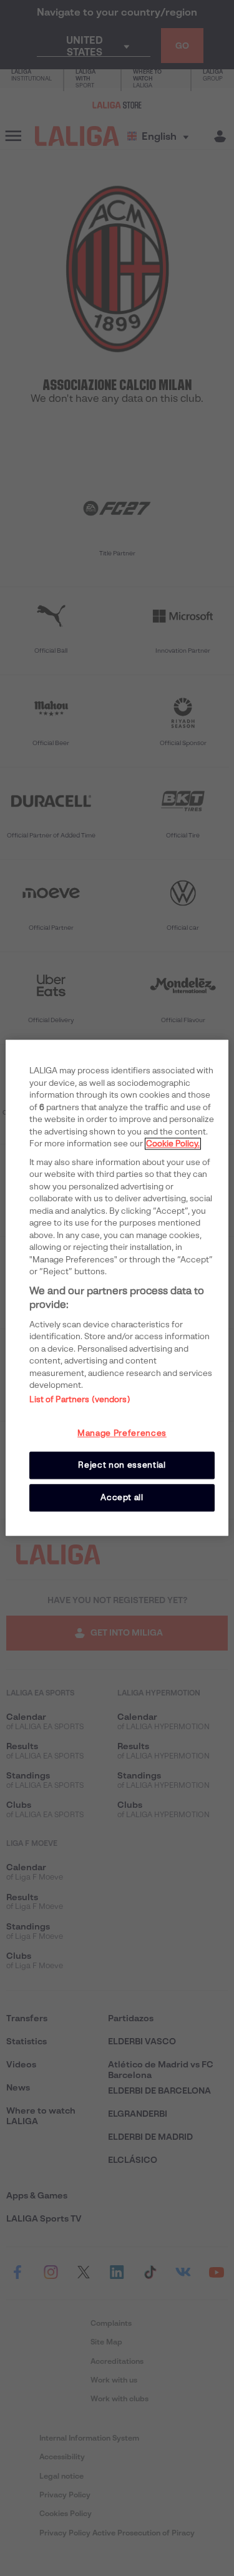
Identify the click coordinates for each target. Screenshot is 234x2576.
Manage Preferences (122, 1433)
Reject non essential (122, 1465)
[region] (117, 1288)
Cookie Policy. (173, 1144)
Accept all (122, 1497)
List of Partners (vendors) (80, 1399)
